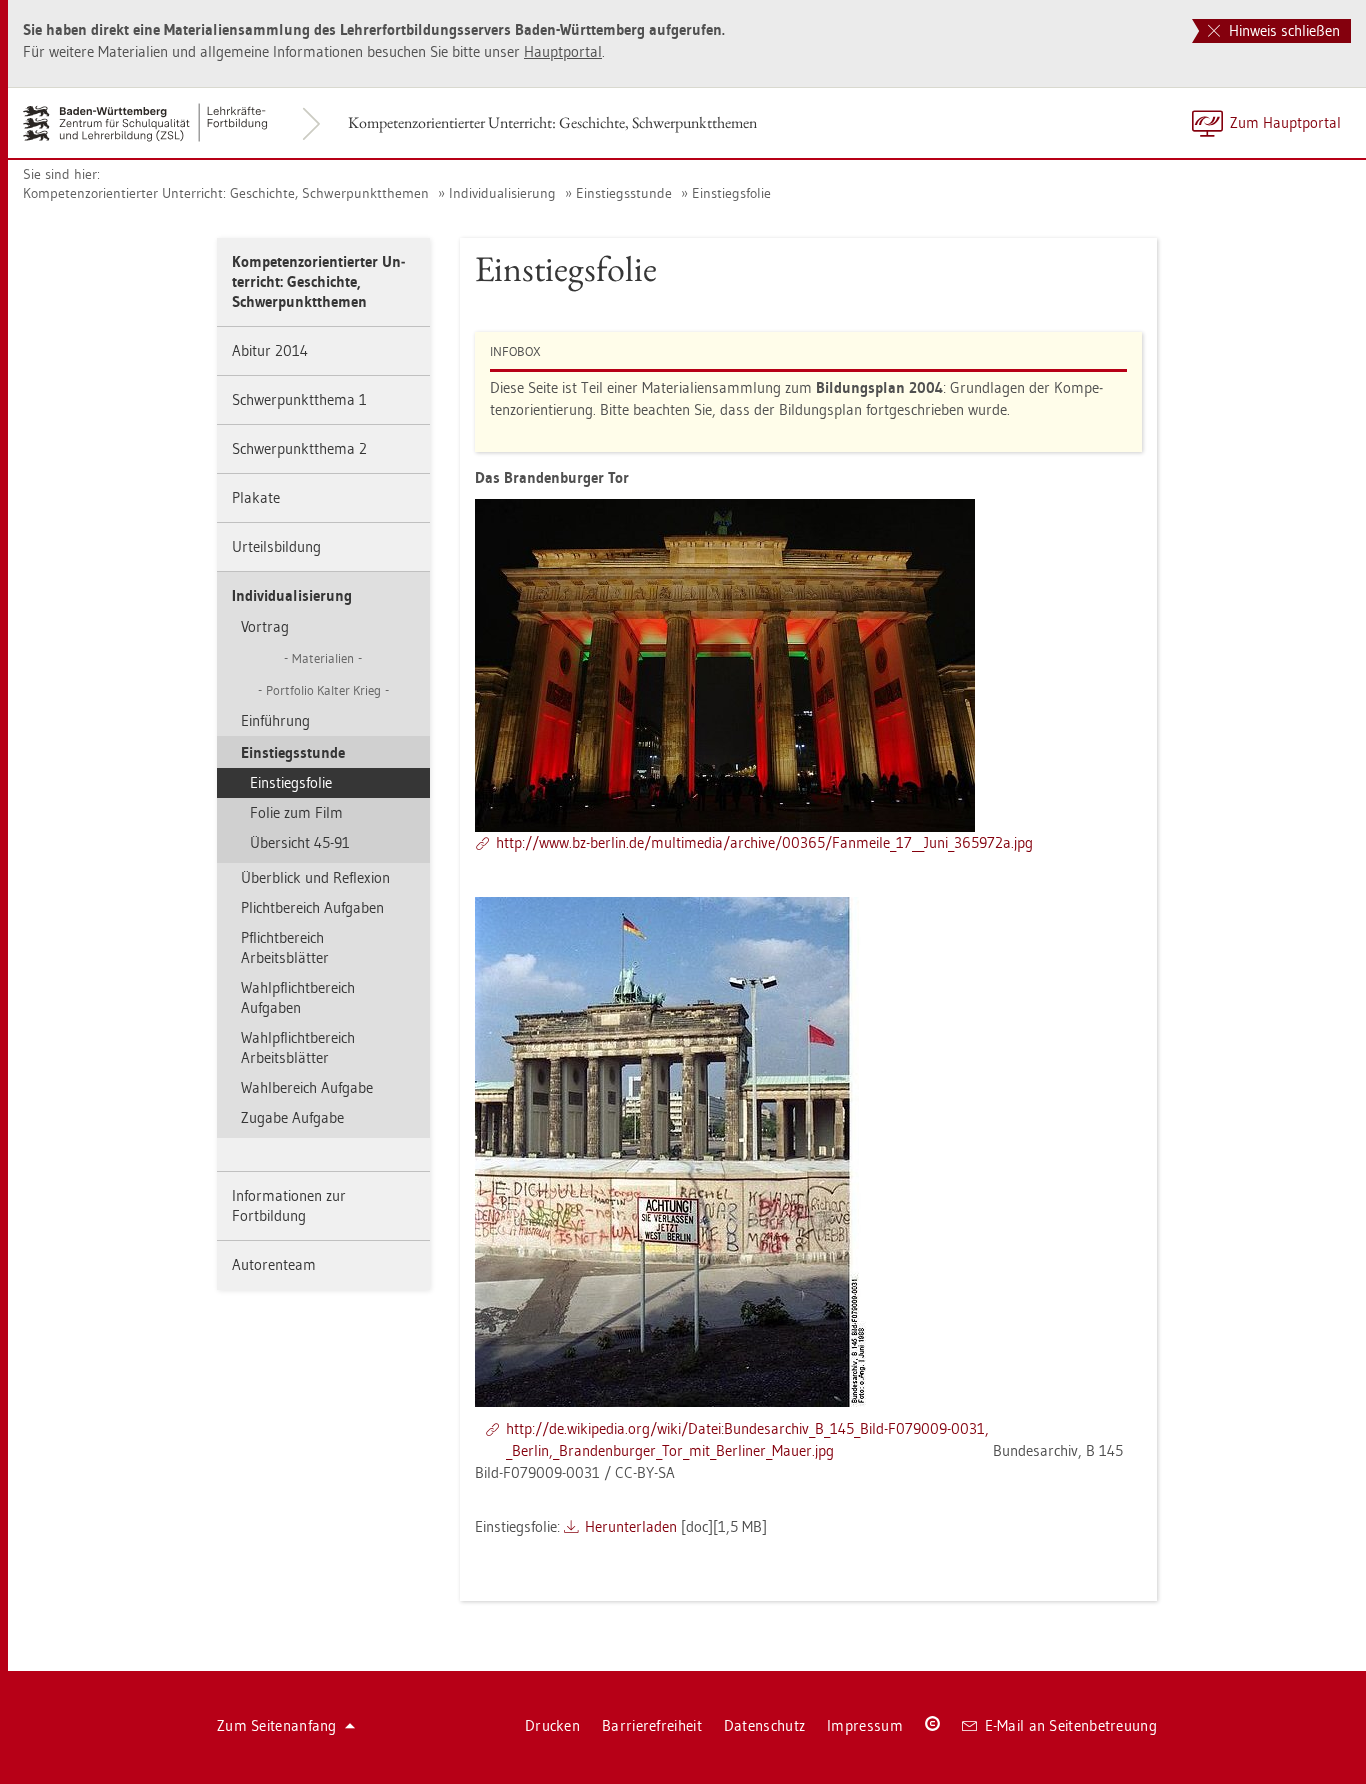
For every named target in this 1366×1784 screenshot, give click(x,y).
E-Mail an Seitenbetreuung (1071, 1725)
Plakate (256, 497)
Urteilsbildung (276, 546)
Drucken (552, 1725)
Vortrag (265, 626)
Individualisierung (502, 193)
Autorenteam (274, 1264)
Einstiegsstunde (624, 193)
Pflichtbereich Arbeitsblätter (285, 947)
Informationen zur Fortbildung (289, 1205)
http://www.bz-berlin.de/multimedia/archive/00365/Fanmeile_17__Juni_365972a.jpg (764, 842)
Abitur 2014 (270, 350)
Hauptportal (563, 51)
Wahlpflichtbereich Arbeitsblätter (298, 1047)
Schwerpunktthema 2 (299, 448)
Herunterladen (631, 1526)
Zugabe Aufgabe (292, 1117)
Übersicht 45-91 (300, 842)
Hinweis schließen (1282, 30)
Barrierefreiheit (652, 1725)
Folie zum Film (296, 812)
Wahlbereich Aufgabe (307, 1087)
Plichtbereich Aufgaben (312, 907)
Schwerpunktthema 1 (299, 399)
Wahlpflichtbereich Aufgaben (298, 997)
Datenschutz (764, 1725)
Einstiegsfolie (731, 193)
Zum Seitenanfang (277, 1725)
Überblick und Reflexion (315, 877)
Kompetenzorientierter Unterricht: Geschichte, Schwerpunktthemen (552, 122)
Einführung (275, 720)
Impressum (865, 1725)
